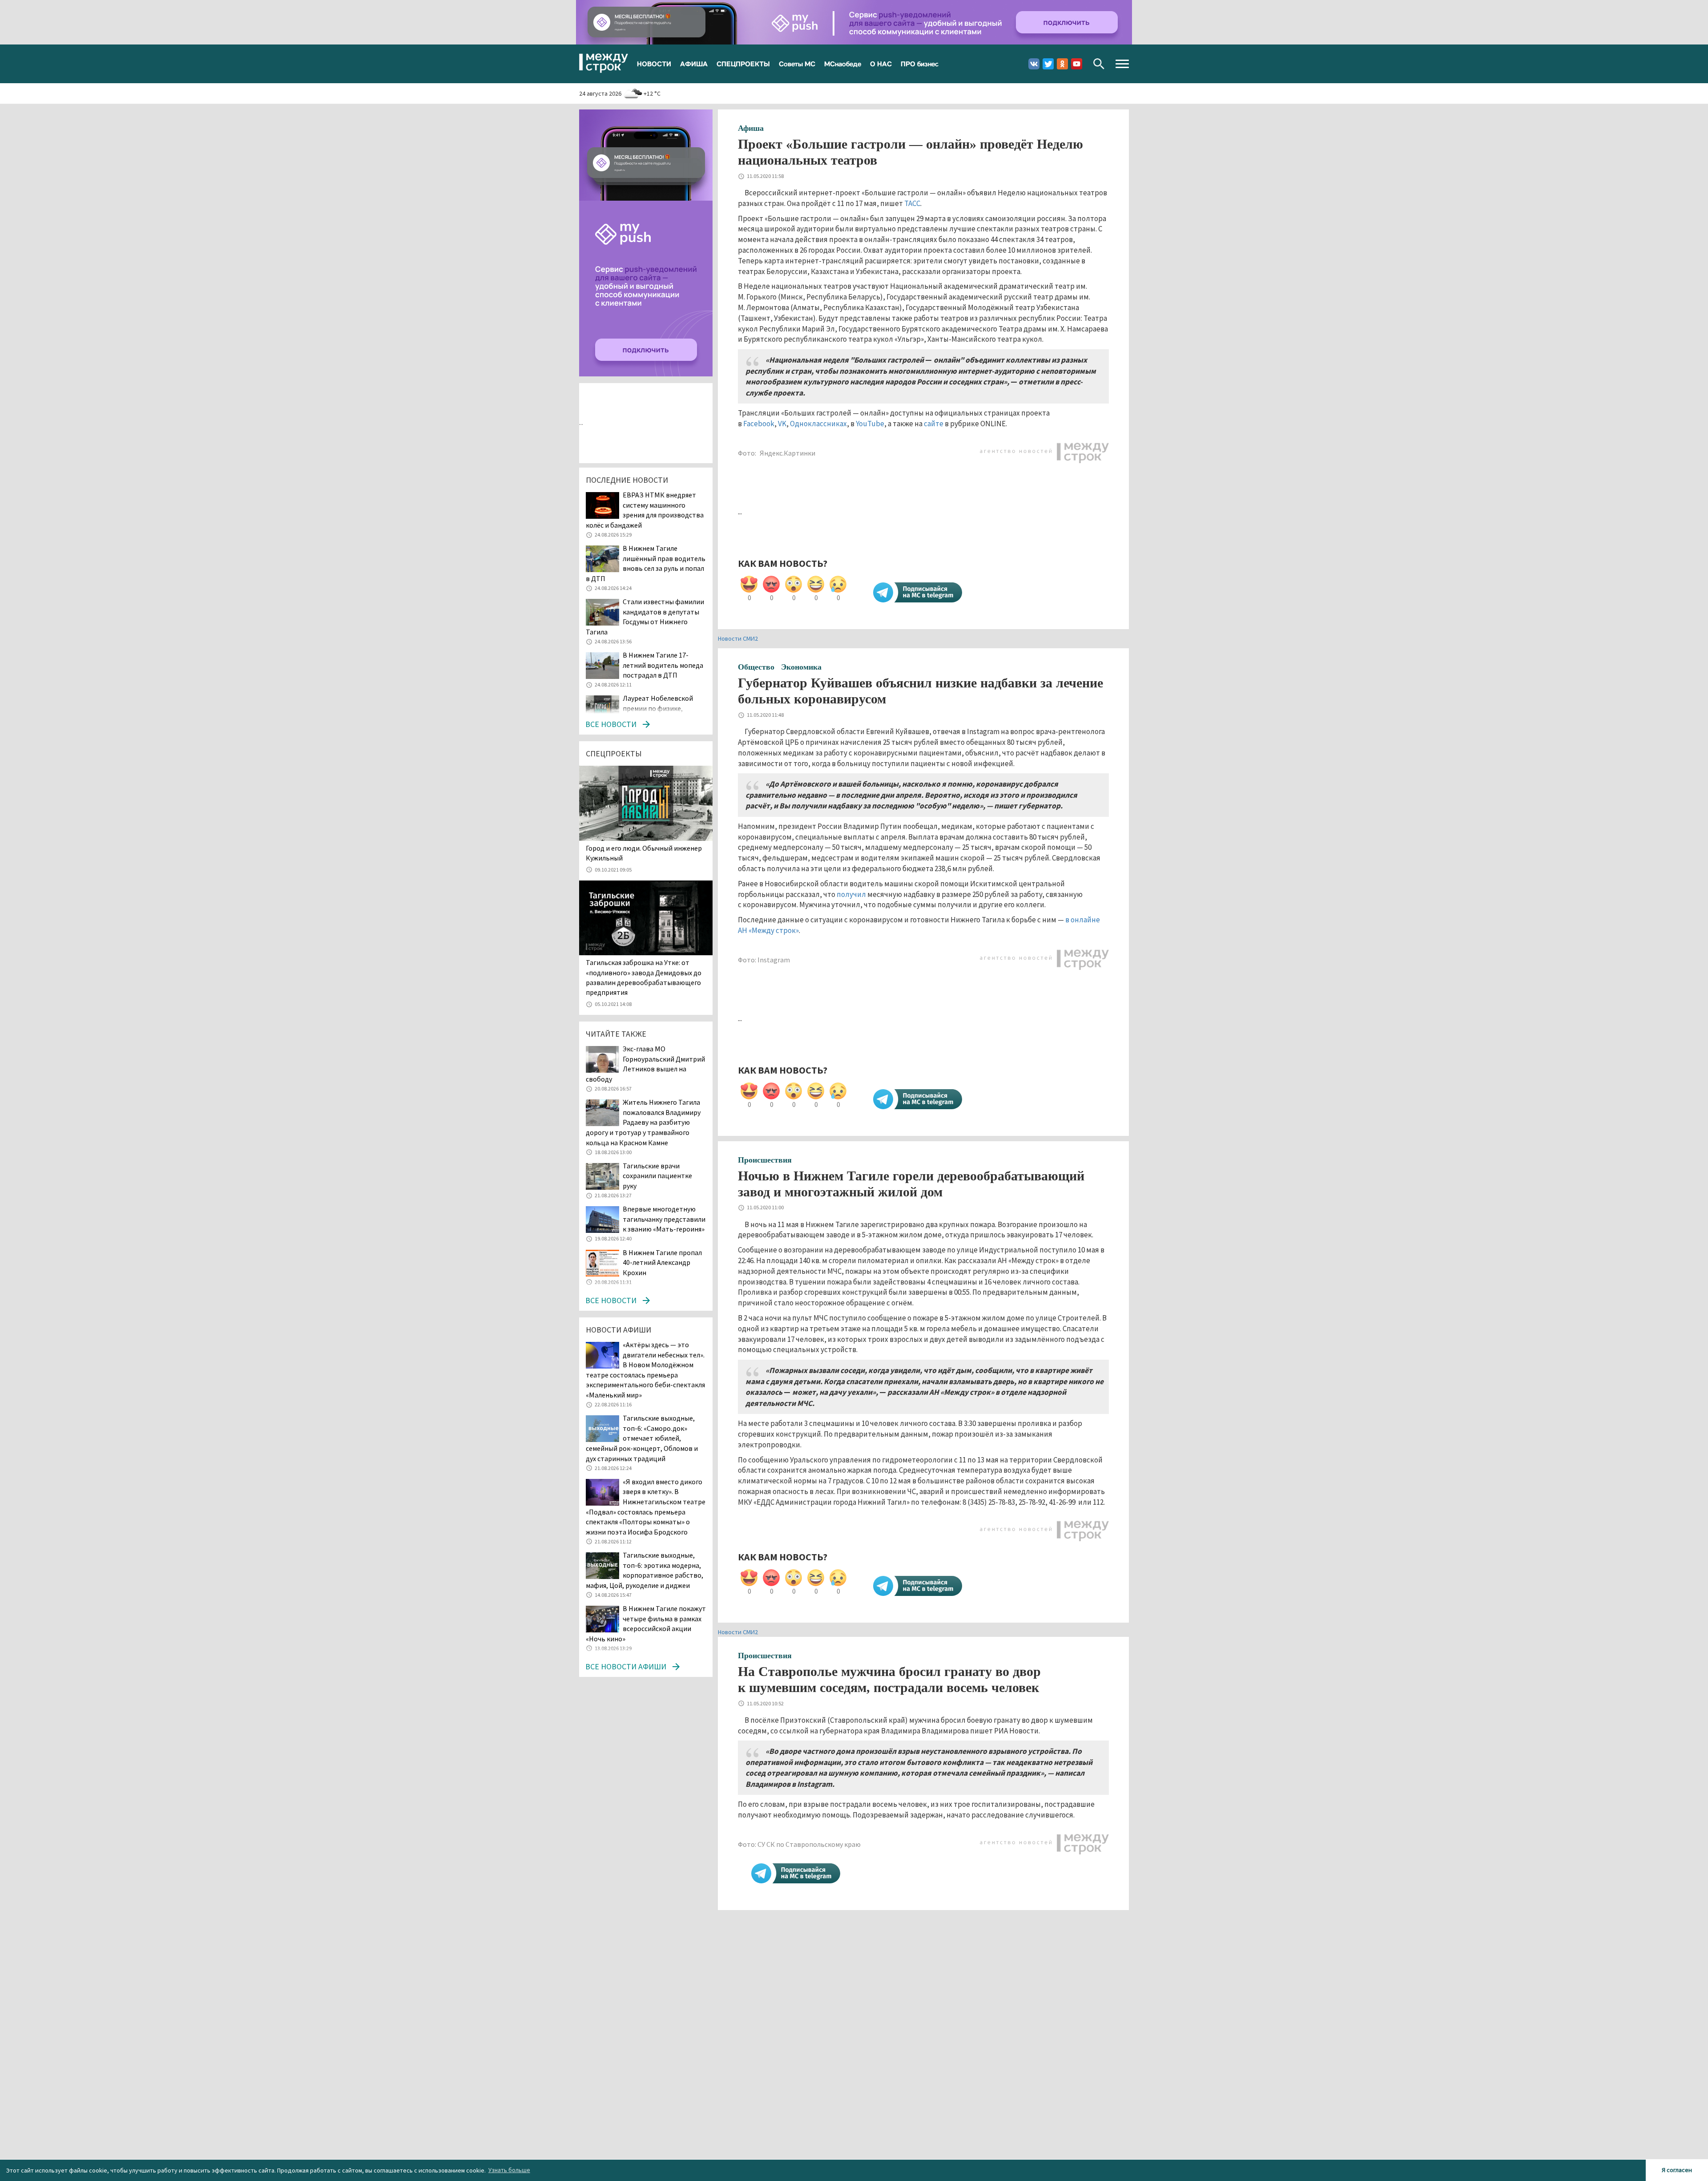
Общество (756, 667)
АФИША (694, 64)
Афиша (751, 128)
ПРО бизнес (920, 64)
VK (782, 424)
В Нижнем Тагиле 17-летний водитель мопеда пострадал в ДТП (663, 665)
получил (851, 894)
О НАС (881, 64)
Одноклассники (1062, 64)
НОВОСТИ (654, 64)
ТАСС (912, 203)
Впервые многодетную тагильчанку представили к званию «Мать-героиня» (664, 1219)
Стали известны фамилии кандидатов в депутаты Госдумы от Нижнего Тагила (645, 617)
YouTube (870, 424)
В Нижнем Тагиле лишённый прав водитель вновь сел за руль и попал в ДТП (646, 563)
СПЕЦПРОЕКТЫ (743, 64)
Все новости (611, 724)
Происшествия (765, 1160)
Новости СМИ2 (738, 638)
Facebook (759, 424)
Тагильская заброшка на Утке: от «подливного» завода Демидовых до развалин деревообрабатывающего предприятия (644, 977)
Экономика (801, 667)
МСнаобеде (843, 64)
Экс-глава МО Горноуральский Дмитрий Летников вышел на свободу (645, 1064)
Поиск (1099, 64)
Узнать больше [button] (509, 2170)
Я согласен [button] (1677, 2170)
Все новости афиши (626, 1666)
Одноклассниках (818, 424)
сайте (934, 424)
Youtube (1077, 64)
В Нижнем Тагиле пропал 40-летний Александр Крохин (662, 1262)
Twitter (1048, 64)
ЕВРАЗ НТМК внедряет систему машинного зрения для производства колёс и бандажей (645, 510)
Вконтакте (1034, 64)
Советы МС (797, 64)
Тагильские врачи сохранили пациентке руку (657, 1176)
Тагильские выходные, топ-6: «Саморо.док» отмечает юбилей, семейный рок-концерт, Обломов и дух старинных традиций (642, 1438)
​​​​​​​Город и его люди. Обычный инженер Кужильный (644, 853)
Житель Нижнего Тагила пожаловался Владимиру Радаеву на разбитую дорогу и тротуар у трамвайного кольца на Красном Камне (643, 1122)
